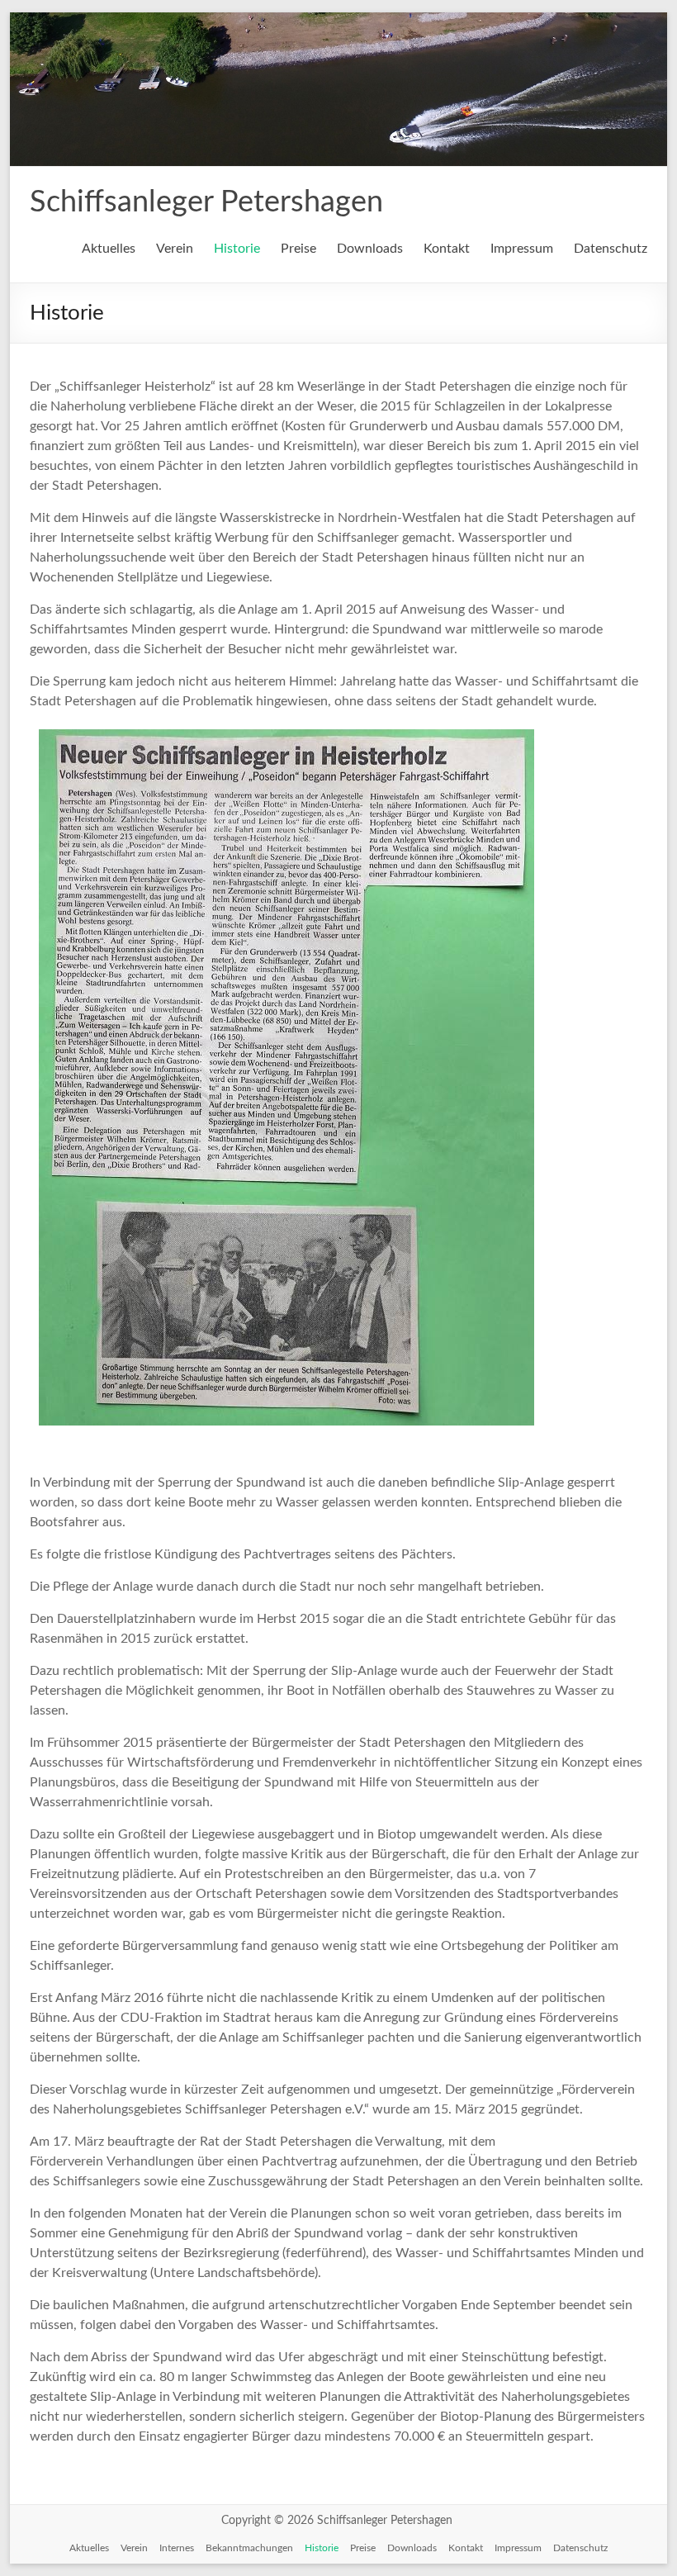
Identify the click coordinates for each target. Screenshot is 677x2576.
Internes (177, 2548)
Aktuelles (109, 249)
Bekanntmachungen (249, 2548)
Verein (175, 249)
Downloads (370, 249)
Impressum (522, 249)
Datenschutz (611, 249)
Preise (298, 249)
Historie (237, 249)
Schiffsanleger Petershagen (206, 202)
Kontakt (447, 249)
